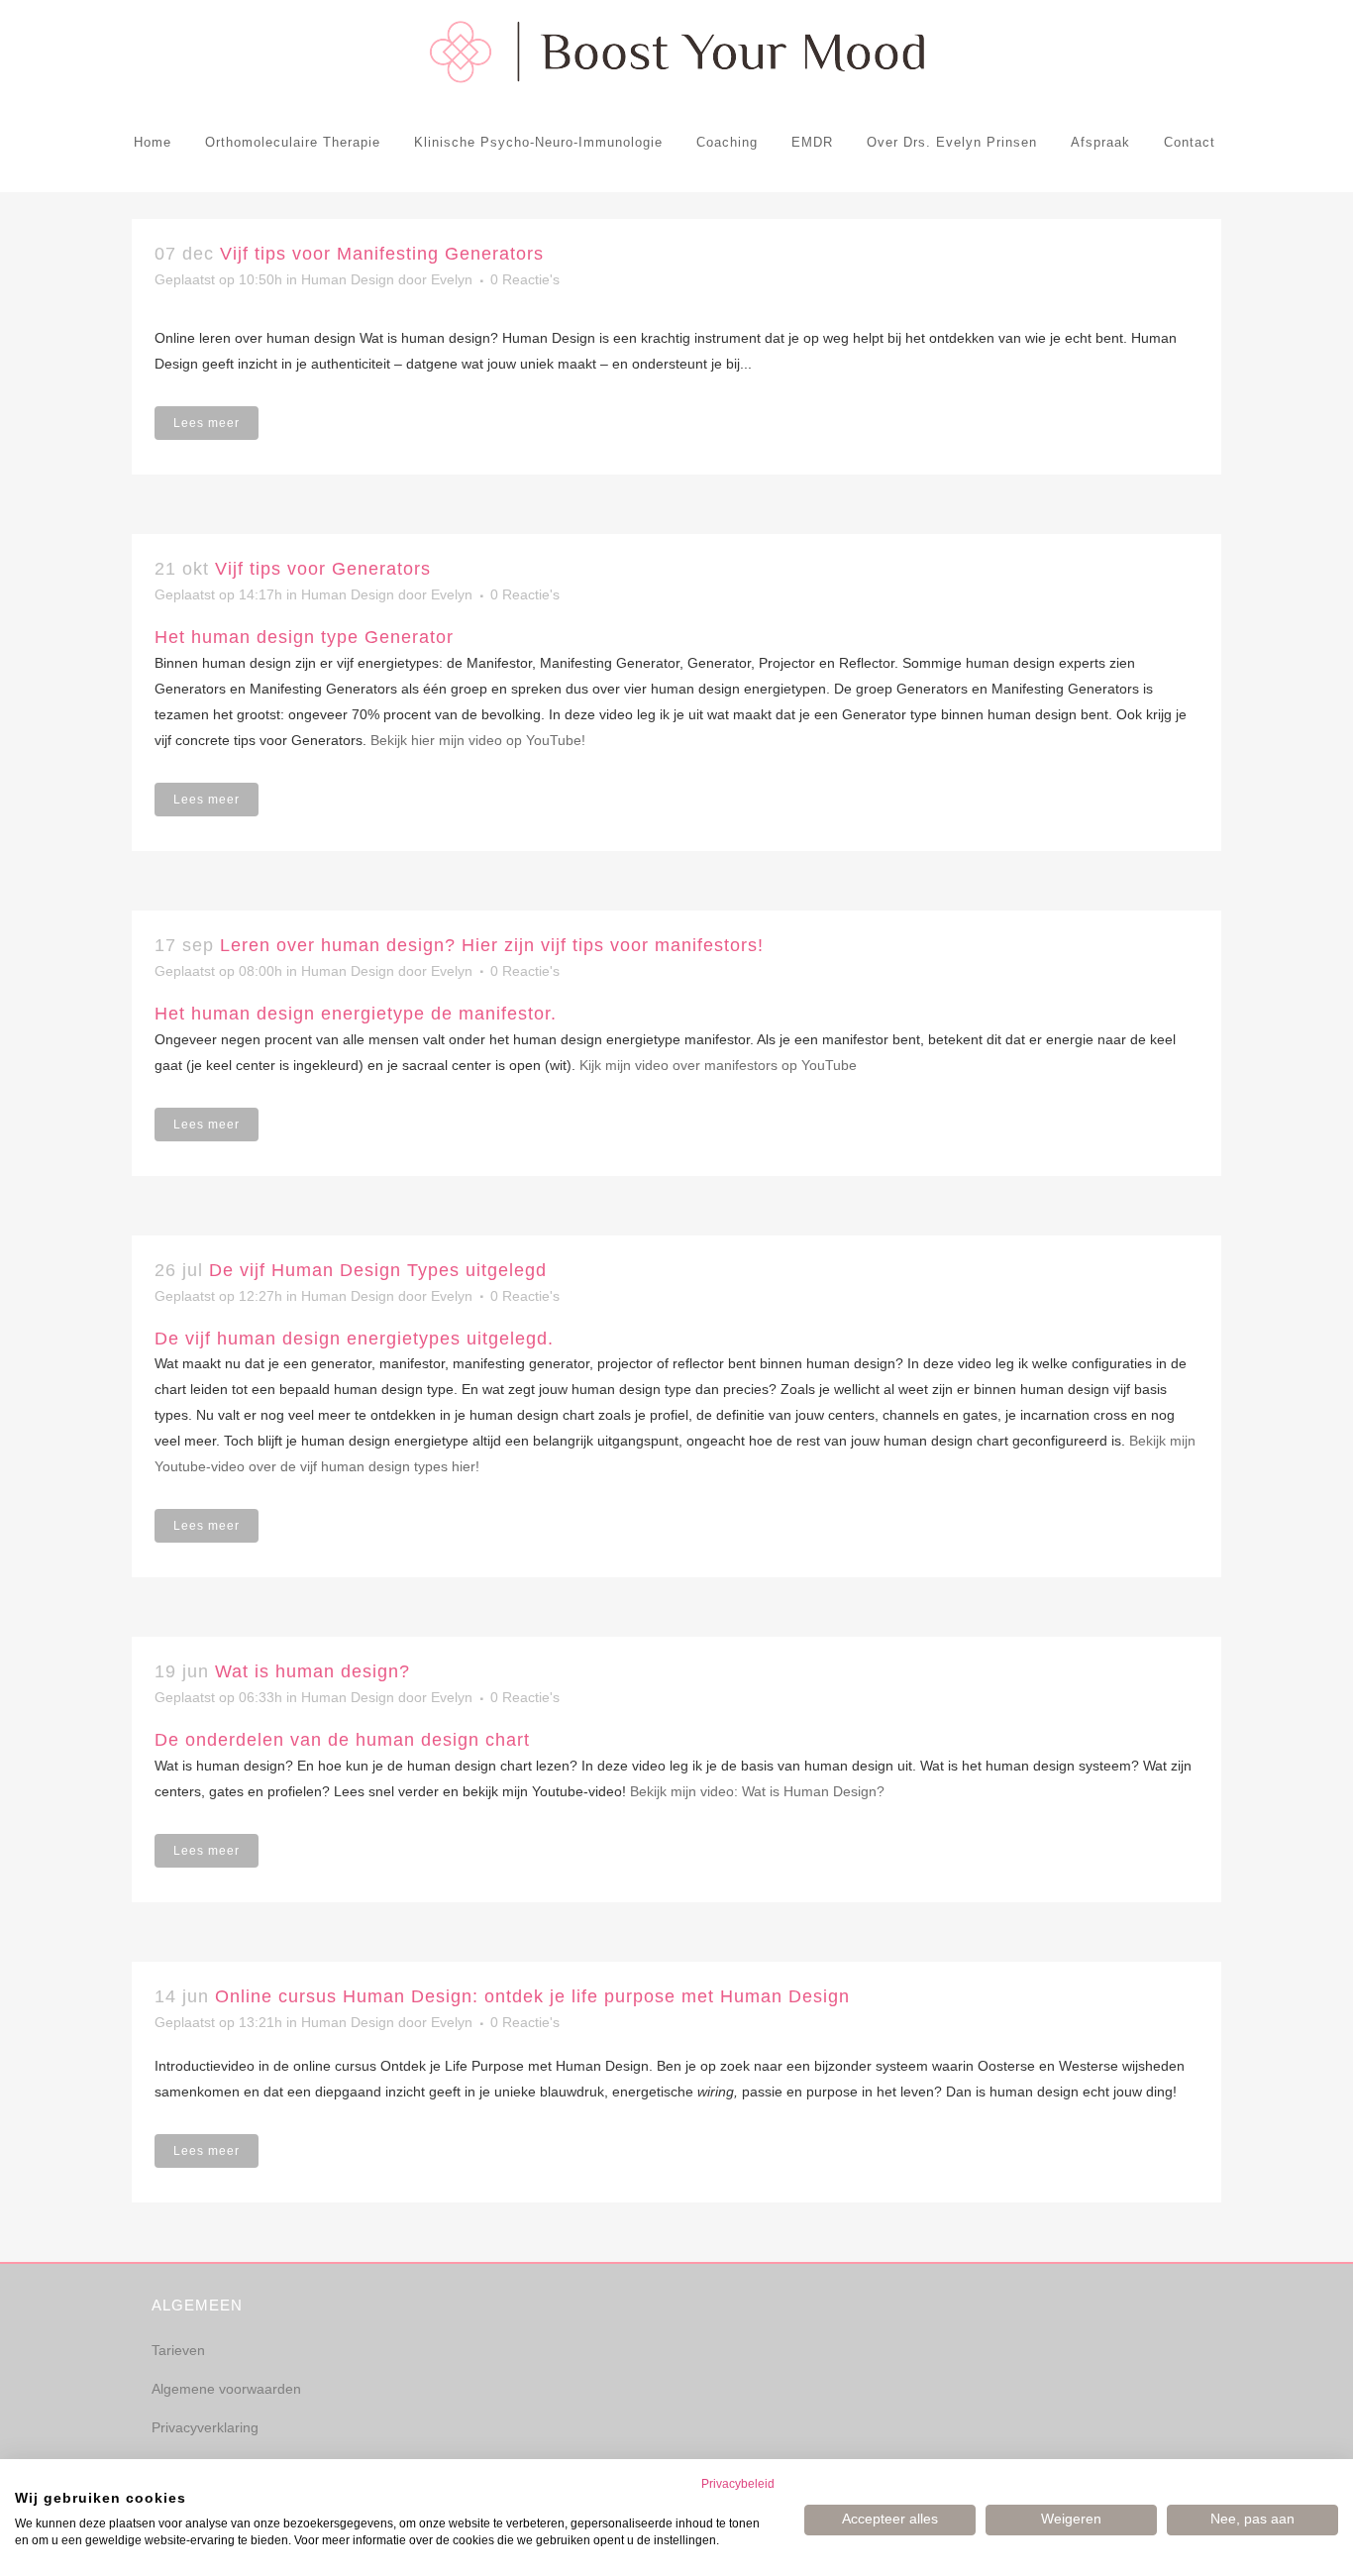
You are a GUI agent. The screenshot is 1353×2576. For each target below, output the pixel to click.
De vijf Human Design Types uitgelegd (378, 1270)
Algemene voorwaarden (226, 2389)
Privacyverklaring (205, 2427)
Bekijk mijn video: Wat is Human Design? (757, 1791)
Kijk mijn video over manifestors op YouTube (718, 1065)
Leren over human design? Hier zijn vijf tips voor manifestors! (492, 945)
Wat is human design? (312, 1671)
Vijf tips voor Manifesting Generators (382, 254)
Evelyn (452, 279)
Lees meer (207, 423)
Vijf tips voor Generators (323, 569)
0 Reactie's (525, 279)
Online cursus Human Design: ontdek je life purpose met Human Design (532, 1996)
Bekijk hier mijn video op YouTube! (478, 740)
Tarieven (178, 2350)
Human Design (348, 279)
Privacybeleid (738, 2484)
